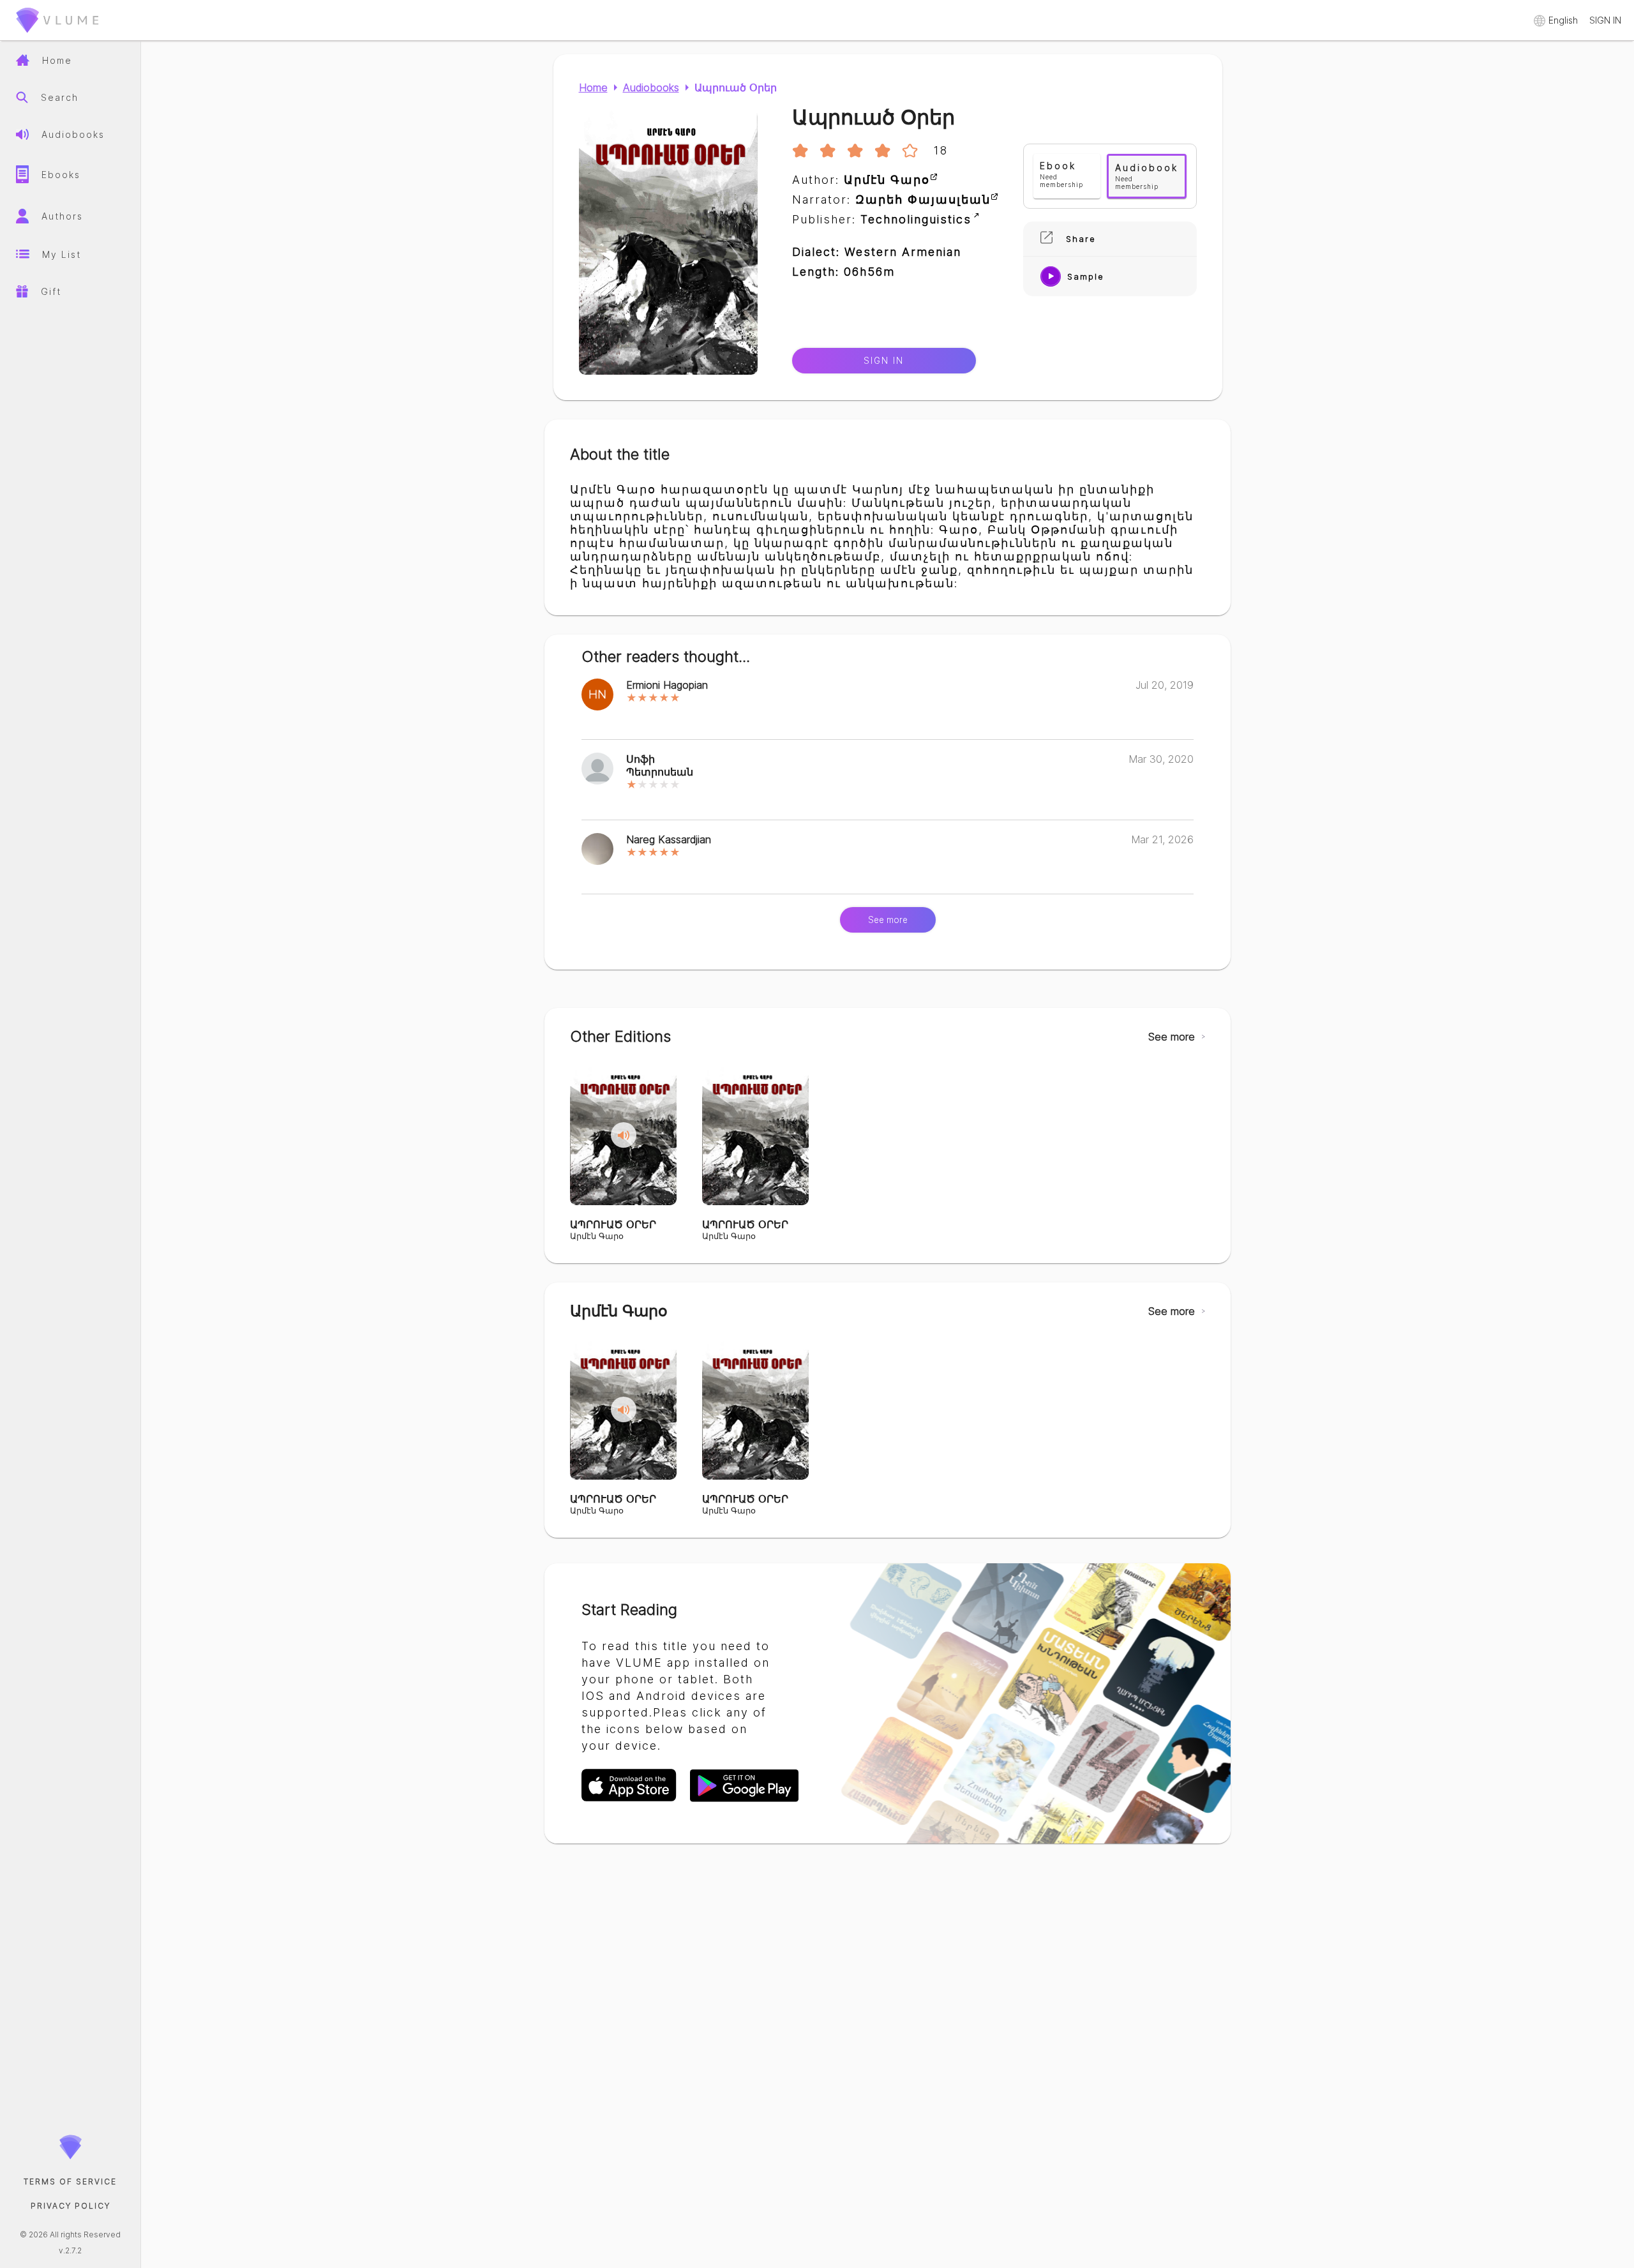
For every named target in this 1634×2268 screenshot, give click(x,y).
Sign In (884, 361)
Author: (861, 180)
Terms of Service (70, 2182)
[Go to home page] (57, 35)
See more (888, 920)
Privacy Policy (71, 2206)
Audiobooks (651, 87)
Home (593, 87)
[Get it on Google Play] (744, 1800)
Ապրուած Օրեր (736, 87)
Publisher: (882, 219)
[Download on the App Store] (636, 1800)
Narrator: (891, 199)
